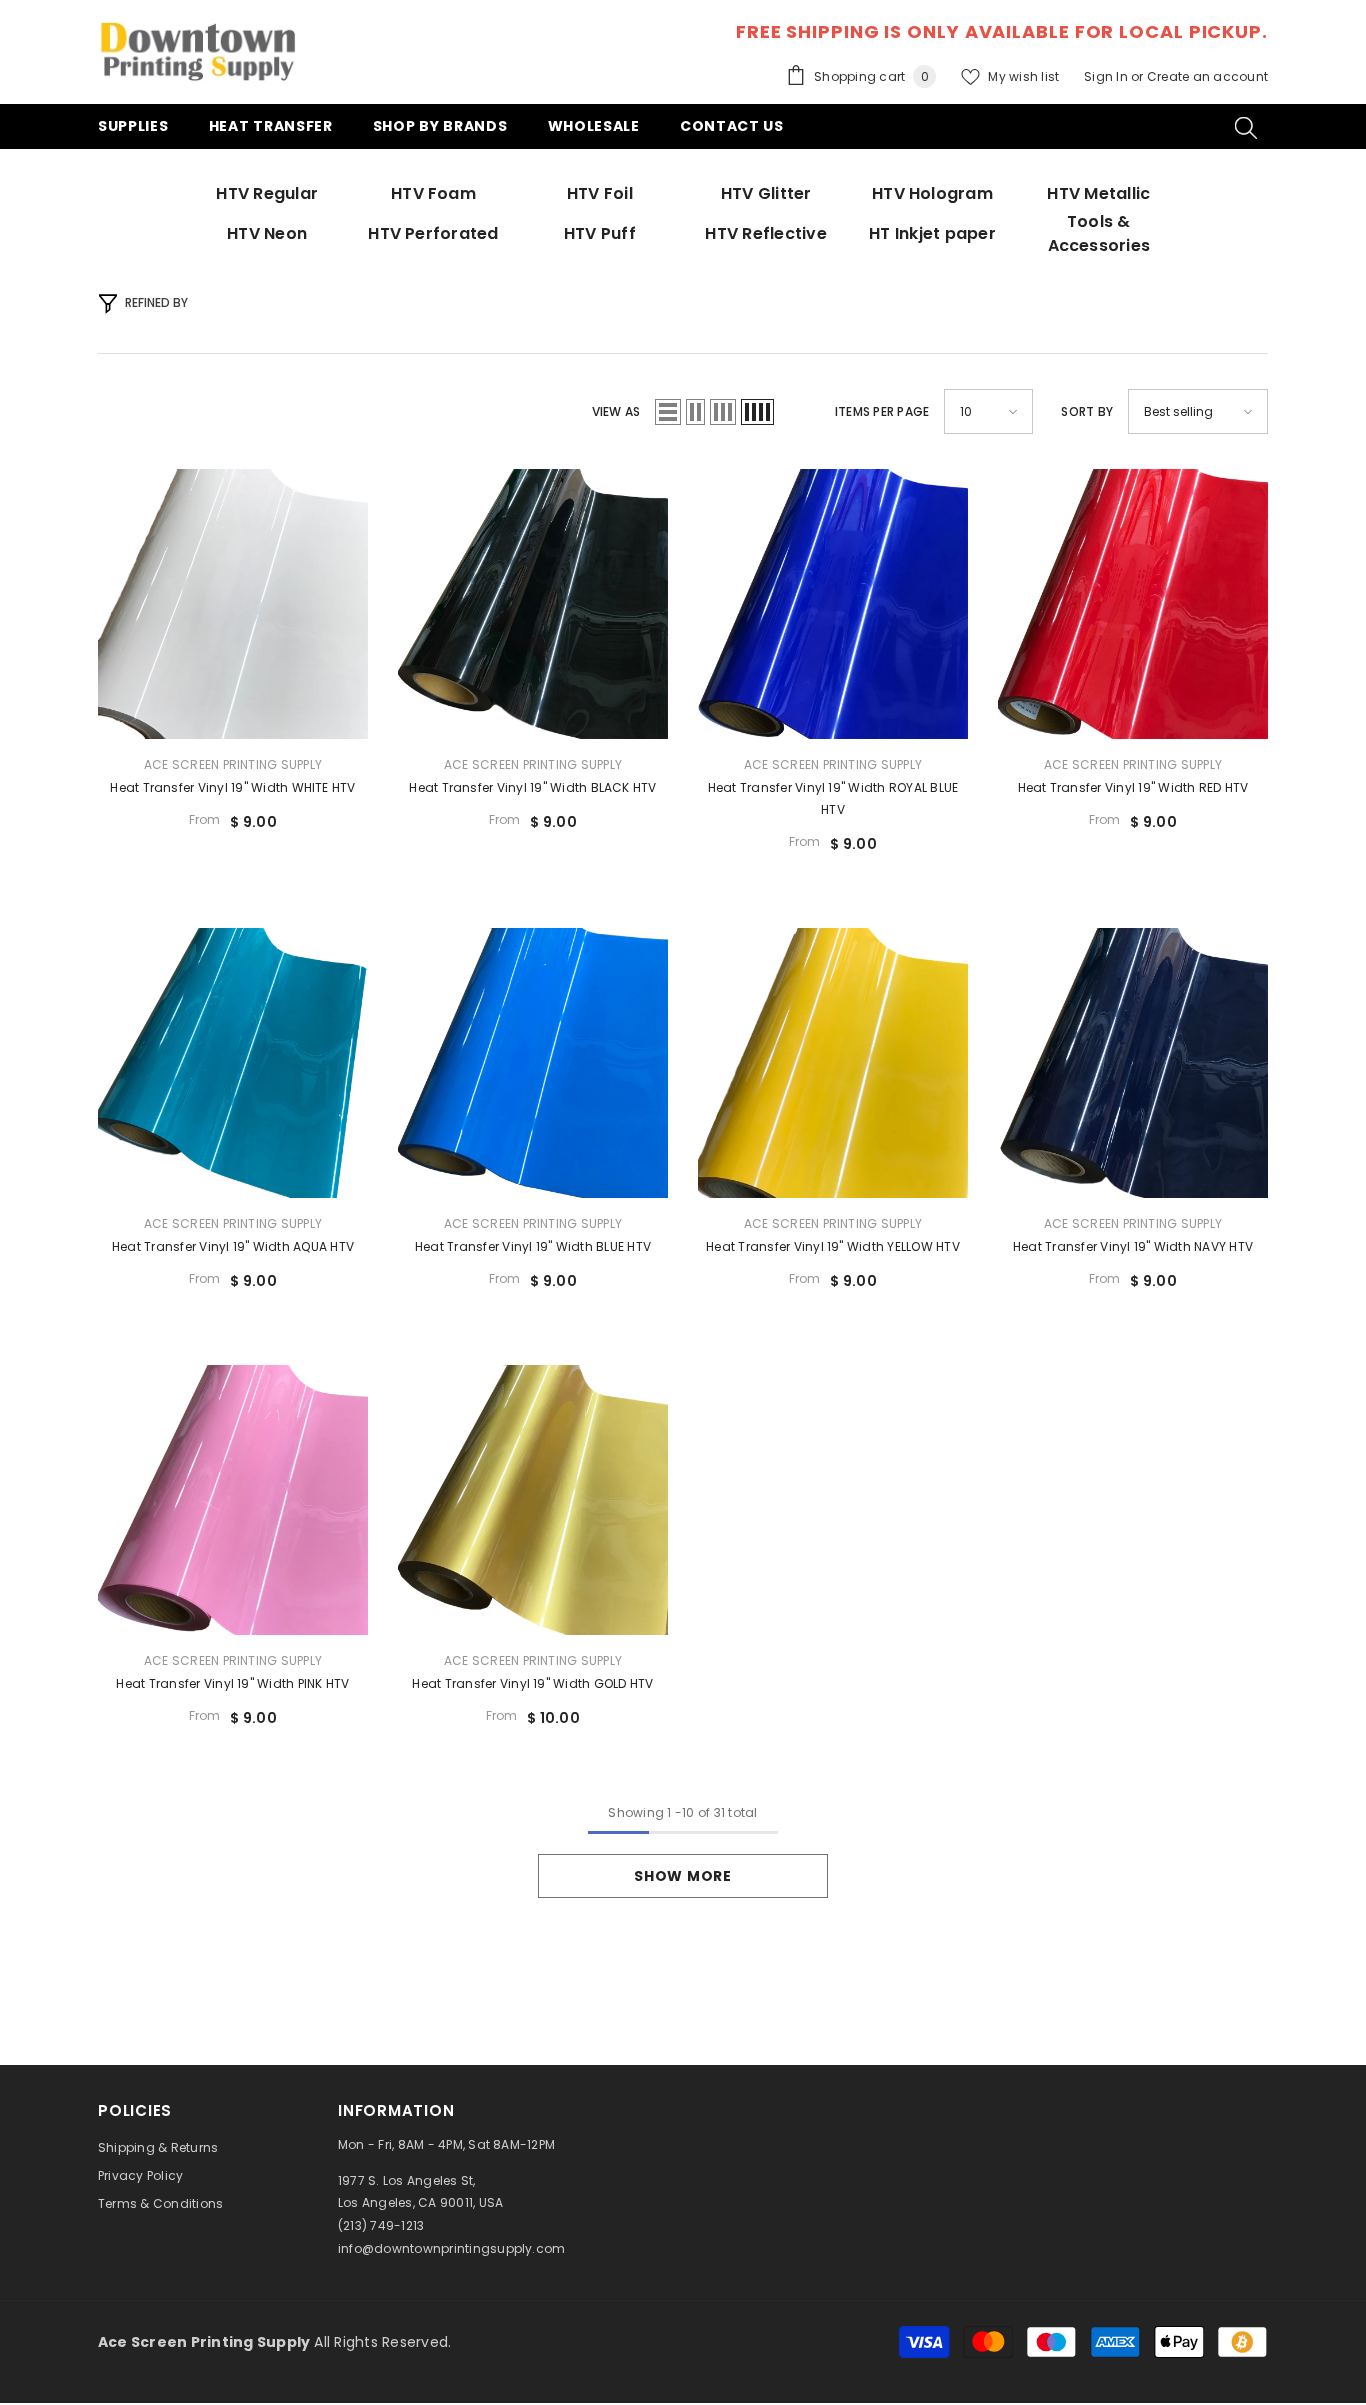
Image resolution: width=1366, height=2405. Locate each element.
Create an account (1207, 76)
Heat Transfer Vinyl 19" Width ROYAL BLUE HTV (833, 798)
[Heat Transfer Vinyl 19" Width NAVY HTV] (1133, 1063)
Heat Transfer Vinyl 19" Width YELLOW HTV (833, 1246)
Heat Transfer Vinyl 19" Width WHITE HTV (232, 787)
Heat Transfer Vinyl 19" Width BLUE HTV (533, 1246)
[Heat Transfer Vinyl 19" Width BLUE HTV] (533, 1063)
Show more (682, 1876)
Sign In (1107, 76)
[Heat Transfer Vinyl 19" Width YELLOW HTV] (833, 1063)
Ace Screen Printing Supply (233, 764)
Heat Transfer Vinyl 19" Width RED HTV (1133, 787)
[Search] (1246, 127)
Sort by (1087, 411)
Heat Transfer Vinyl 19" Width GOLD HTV (532, 1683)
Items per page (882, 411)
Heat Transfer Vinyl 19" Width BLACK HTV (532, 787)
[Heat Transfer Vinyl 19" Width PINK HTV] (233, 1500)
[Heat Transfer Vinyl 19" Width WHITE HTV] (233, 604)
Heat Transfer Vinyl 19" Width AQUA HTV (233, 1246)
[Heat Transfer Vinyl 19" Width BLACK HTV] (533, 604)
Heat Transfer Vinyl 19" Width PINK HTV (232, 1683)
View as (616, 411)
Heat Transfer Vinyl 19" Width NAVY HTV (1133, 1246)
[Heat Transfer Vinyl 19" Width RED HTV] (1133, 604)
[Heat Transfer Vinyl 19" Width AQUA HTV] (233, 1063)
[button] (668, 412)
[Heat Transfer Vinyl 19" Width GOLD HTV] (533, 1500)
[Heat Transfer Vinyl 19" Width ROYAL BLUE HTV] (833, 604)
